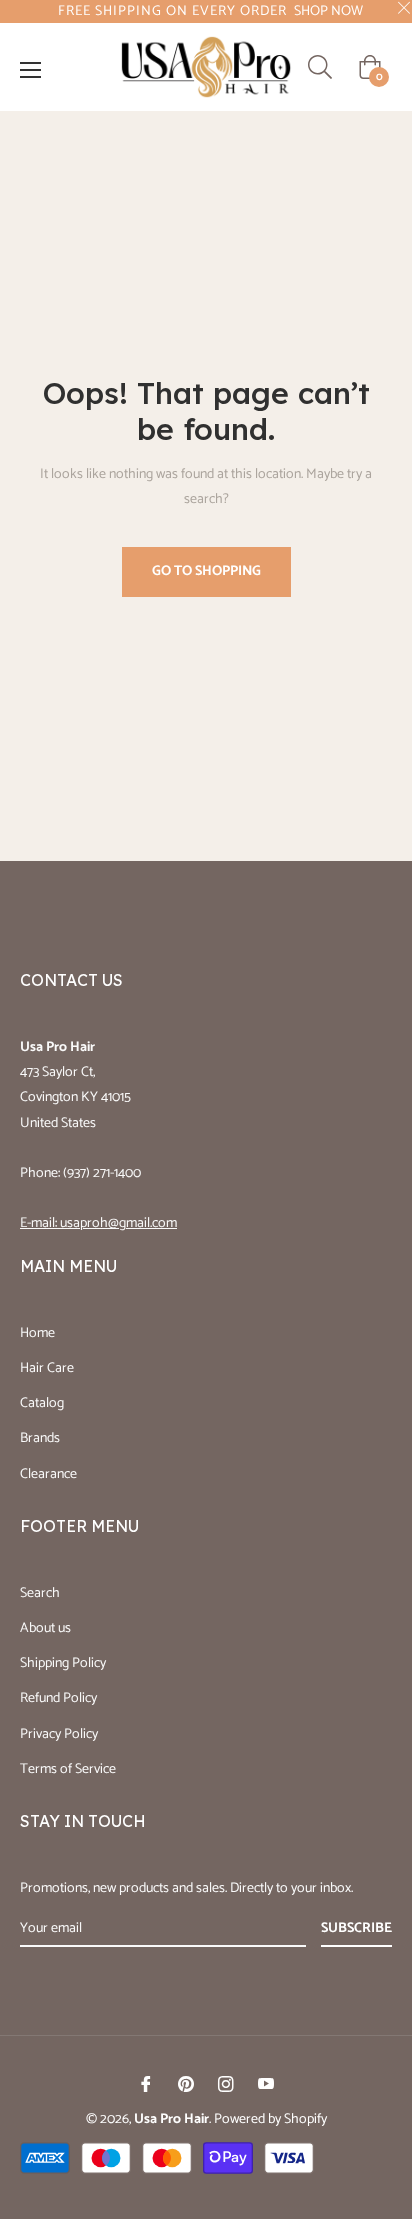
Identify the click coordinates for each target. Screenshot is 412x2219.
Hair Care (47, 1368)
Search (40, 1593)
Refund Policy (58, 1698)
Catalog (42, 1403)
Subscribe (356, 1928)
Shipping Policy (63, 1663)
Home (37, 1333)
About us (45, 1628)
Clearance (48, 1474)
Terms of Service (68, 1769)
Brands (40, 1438)
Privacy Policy (59, 1734)
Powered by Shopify (270, 2119)
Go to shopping (206, 571)
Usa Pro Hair (171, 2119)
